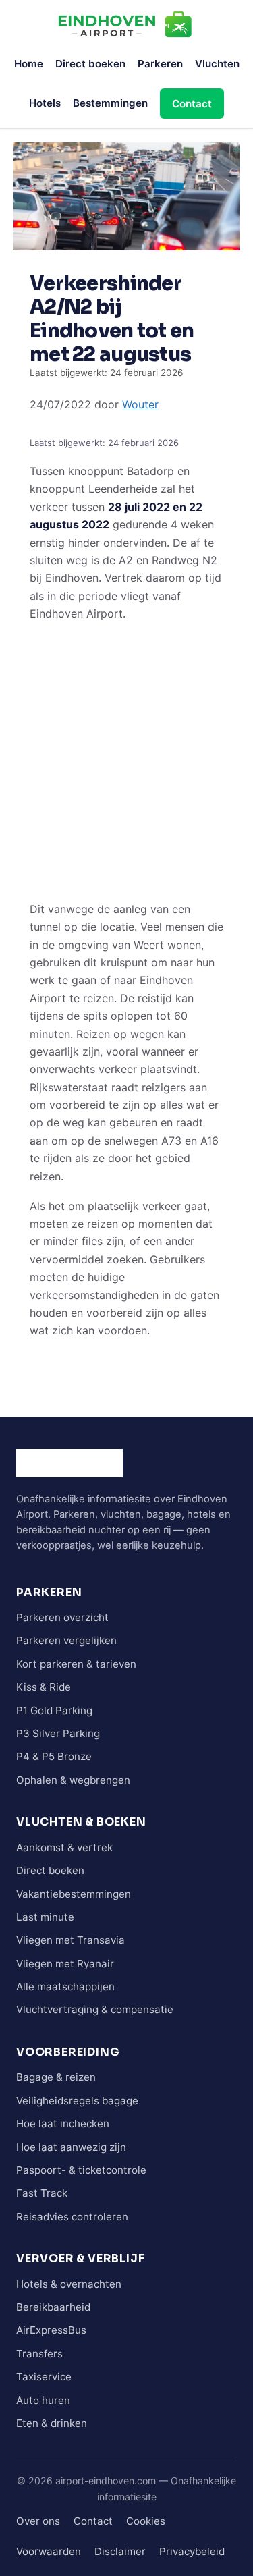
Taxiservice (44, 2377)
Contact (192, 104)
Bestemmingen (110, 103)
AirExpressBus (51, 2330)
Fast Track (42, 2193)
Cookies (146, 2521)
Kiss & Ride (44, 1687)
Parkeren (160, 64)
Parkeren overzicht (62, 1617)
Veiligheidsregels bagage (77, 2101)
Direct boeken (90, 64)
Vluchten (217, 64)
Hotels (45, 103)
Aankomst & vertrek (64, 1847)
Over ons (38, 2521)
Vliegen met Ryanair (65, 1964)
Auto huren (43, 2400)
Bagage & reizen (56, 2077)
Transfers (39, 2354)
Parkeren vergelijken (66, 1640)
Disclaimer (120, 2551)
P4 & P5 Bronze (54, 1756)
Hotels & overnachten (69, 2284)
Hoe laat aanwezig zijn (71, 2147)
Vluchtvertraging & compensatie (95, 2009)
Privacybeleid (192, 2551)
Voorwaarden (49, 2551)
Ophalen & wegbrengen (73, 1780)
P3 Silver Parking (58, 1733)
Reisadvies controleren (72, 2217)
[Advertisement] (126, 761)
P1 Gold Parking (54, 1710)
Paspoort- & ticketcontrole (81, 2170)
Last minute (45, 1917)
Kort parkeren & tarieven (76, 1664)
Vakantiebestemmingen (74, 1894)
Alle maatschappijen (65, 1986)
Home (29, 64)
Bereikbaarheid (53, 2307)
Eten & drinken (52, 2423)
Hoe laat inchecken (63, 2123)
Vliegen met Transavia (71, 1940)
